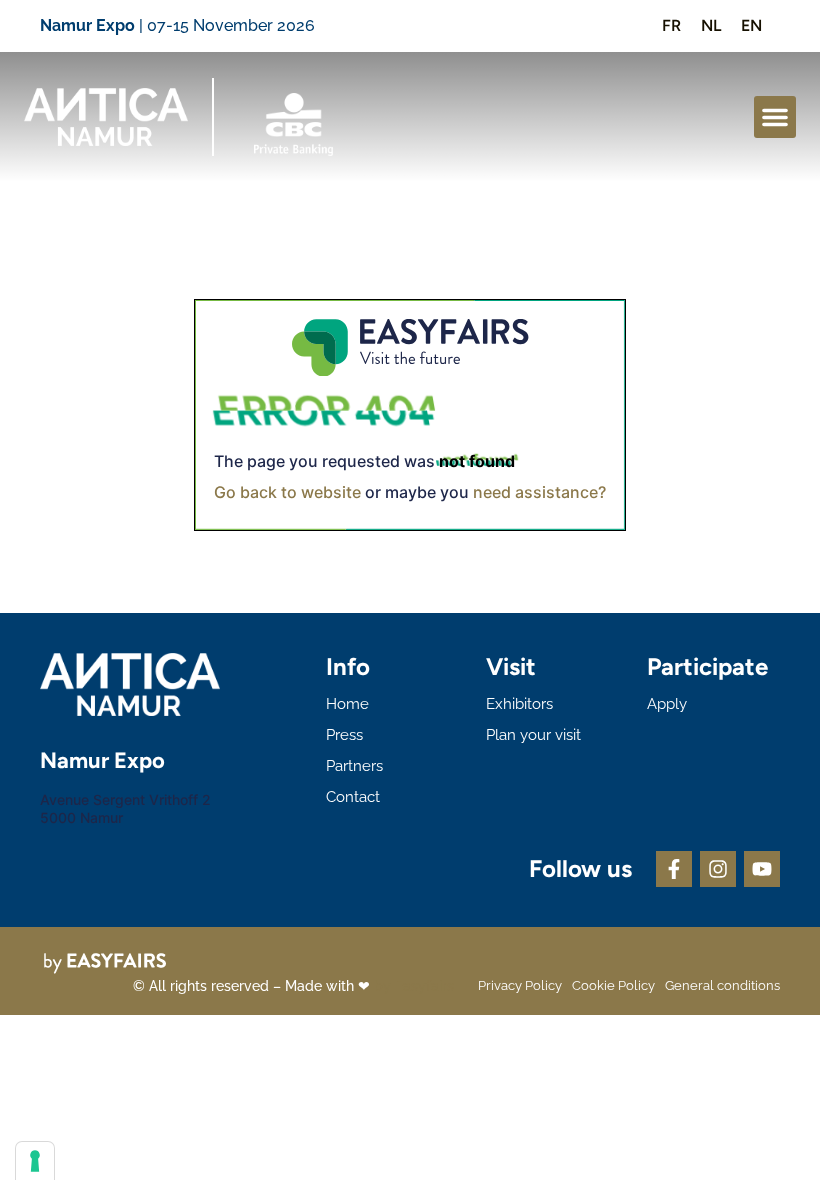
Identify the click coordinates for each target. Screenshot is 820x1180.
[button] (775, 117)
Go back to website (287, 492)
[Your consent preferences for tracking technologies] (35, 1161)
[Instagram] (718, 869)
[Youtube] (762, 869)
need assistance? (539, 492)
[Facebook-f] (674, 869)
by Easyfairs (414, 986)
